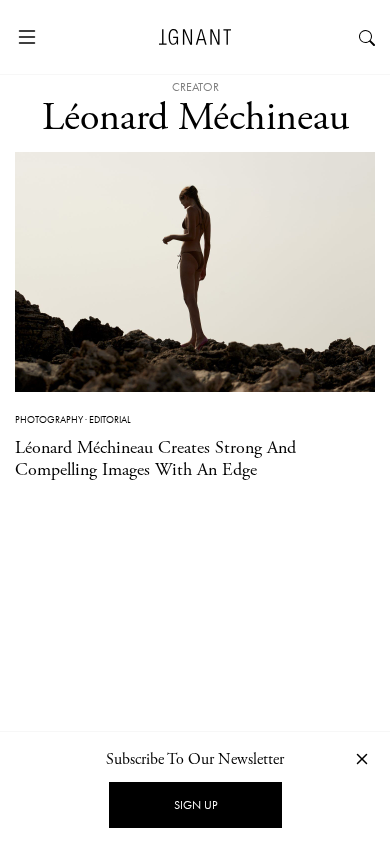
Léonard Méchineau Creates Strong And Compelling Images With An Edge (155, 458)
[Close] (362, 758)
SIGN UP (195, 805)
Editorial (110, 419)
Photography (49, 419)
